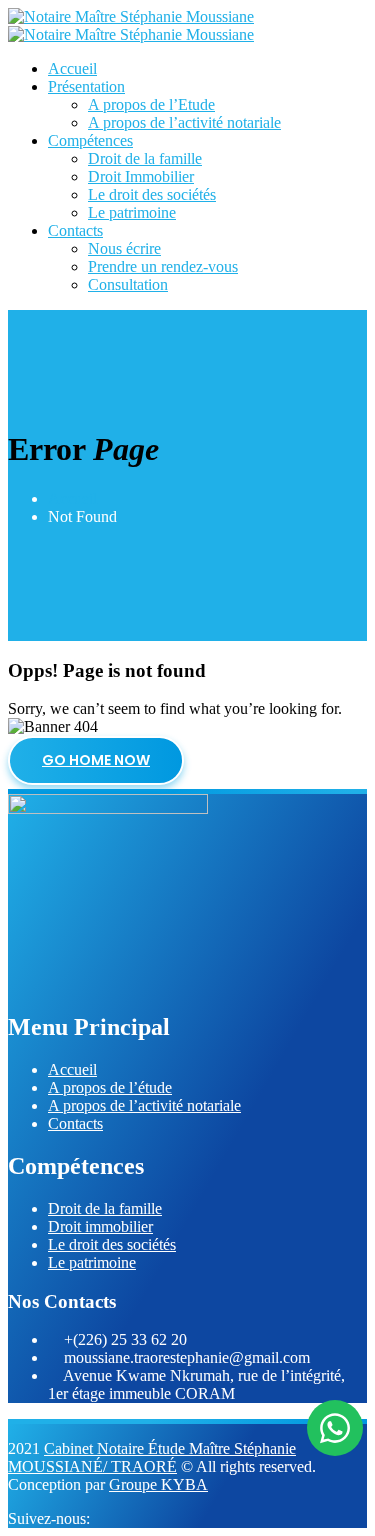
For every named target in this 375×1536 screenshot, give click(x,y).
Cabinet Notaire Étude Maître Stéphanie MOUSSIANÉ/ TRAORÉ (152, 1457)
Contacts (75, 230)
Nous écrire (124, 248)
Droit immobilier (100, 1226)
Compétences (90, 140)
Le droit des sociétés (152, 194)
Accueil (72, 68)
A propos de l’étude (110, 1087)
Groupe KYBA (158, 1484)
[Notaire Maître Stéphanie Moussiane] (131, 16)
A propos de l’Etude (151, 104)
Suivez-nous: (51, 1518)
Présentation (86, 86)
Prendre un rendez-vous (163, 266)
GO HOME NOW (96, 760)
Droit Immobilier (141, 176)
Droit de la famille (145, 158)
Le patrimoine (132, 212)
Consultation (128, 284)
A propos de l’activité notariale (184, 122)
